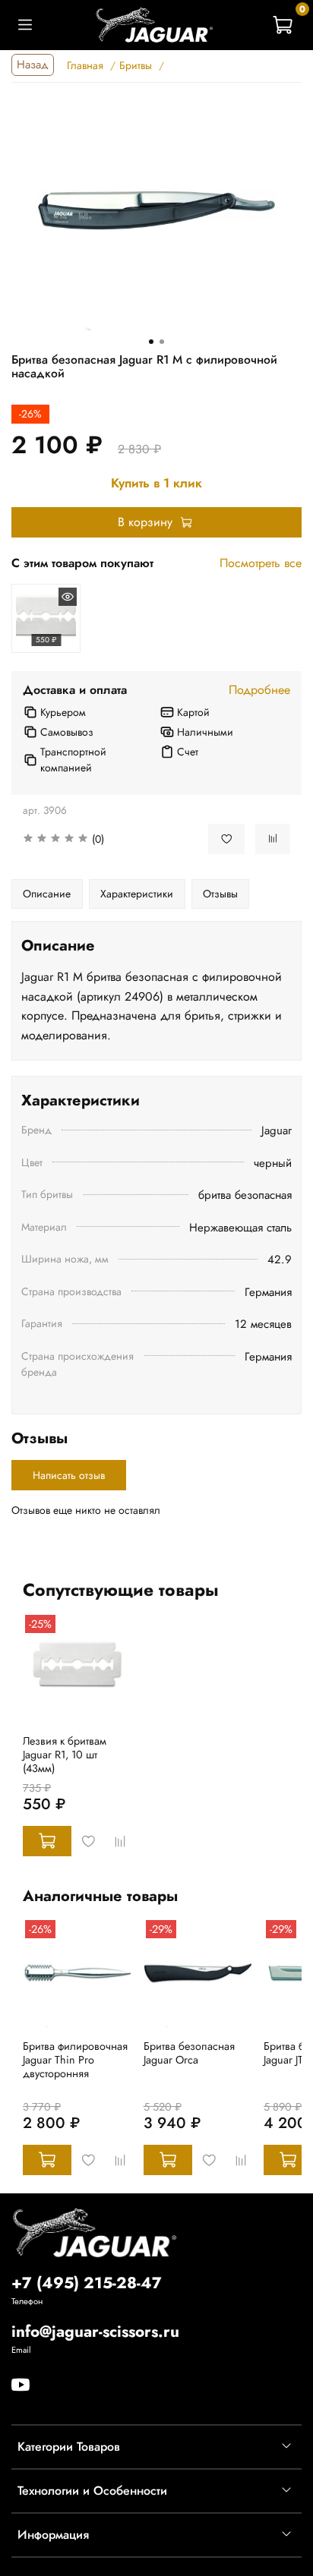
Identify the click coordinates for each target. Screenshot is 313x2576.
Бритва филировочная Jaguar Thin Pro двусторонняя (75, 2060)
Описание (47, 894)
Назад (33, 65)
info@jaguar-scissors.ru (95, 2332)
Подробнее (259, 690)
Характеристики (137, 894)
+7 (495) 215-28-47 (87, 2283)
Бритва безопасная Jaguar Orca (189, 2053)
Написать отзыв (69, 1475)
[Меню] (25, 25)
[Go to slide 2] (162, 342)
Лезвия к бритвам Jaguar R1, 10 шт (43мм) (65, 1755)
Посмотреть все (261, 563)
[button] (104, 839)
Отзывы (220, 894)
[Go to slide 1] (151, 342)
